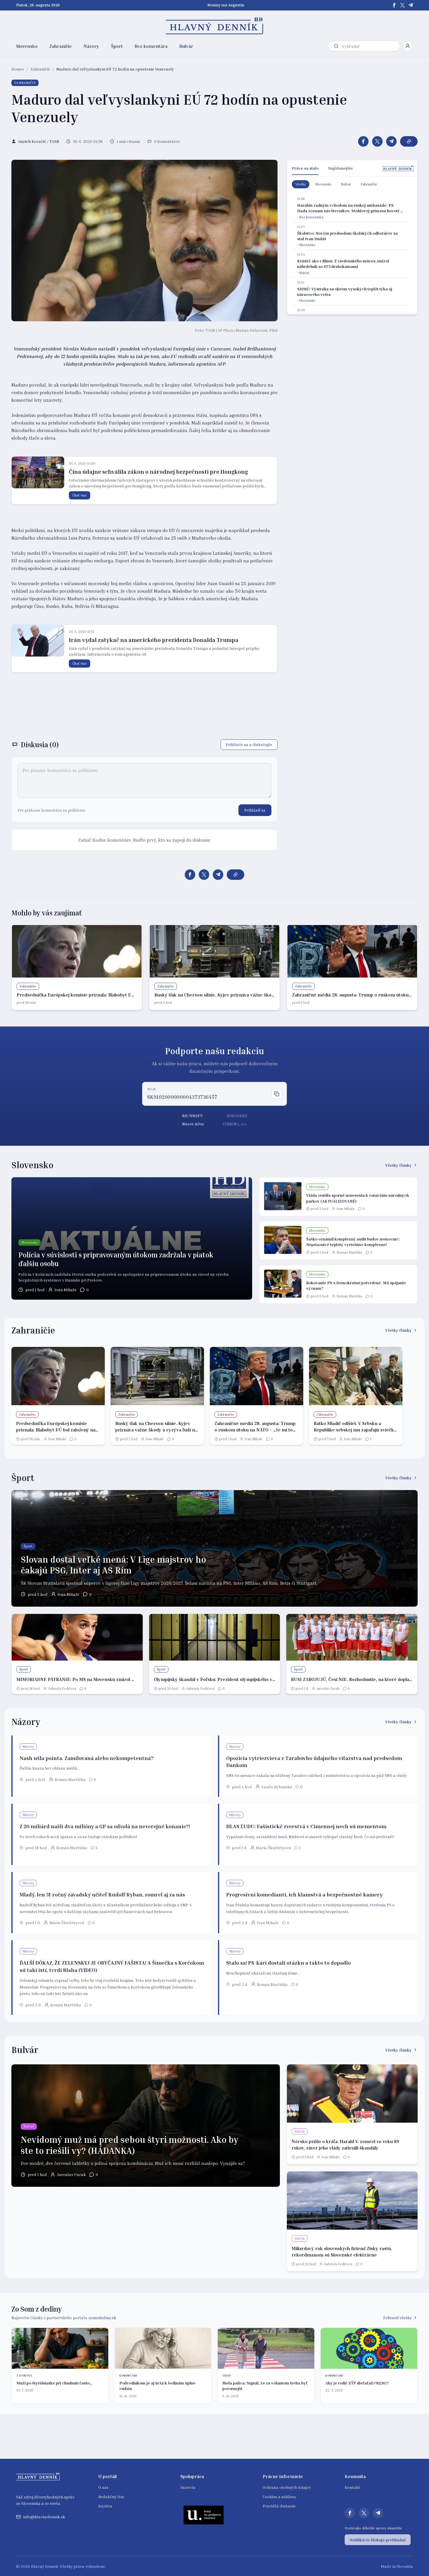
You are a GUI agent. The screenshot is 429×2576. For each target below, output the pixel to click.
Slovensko (27, 46)
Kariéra (105, 2506)
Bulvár (186, 46)
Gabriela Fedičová (62, 1688)
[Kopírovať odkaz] (409, 141)
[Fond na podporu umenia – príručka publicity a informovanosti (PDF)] (204, 2515)
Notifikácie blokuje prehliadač (378, 2540)
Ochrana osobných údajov (287, 2487)
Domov (18, 69)
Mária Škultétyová (273, 1848)
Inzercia (188, 2487)
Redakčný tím (111, 2497)
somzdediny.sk (102, 2318)
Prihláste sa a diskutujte (249, 744)
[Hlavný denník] (215, 26)
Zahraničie (61, 46)
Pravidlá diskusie (279, 2506)
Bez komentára (151, 46)
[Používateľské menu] (408, 46)
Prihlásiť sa (255, 810)
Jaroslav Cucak (328, 1688)
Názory (91, 46)
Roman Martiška (349, 1252)
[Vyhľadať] (336, 46)
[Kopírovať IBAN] (277, 1094)
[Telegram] (411, 5)
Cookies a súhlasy (279, 2497)
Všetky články (399, 1165)
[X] (402, 5)
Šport (117, 46)
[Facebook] (394, 5)
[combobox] (370, 46)
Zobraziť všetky (397, 2318)
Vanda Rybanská (277, 1787)
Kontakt (352, 2487)
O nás (103, 2487)
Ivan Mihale (66, 1290)
